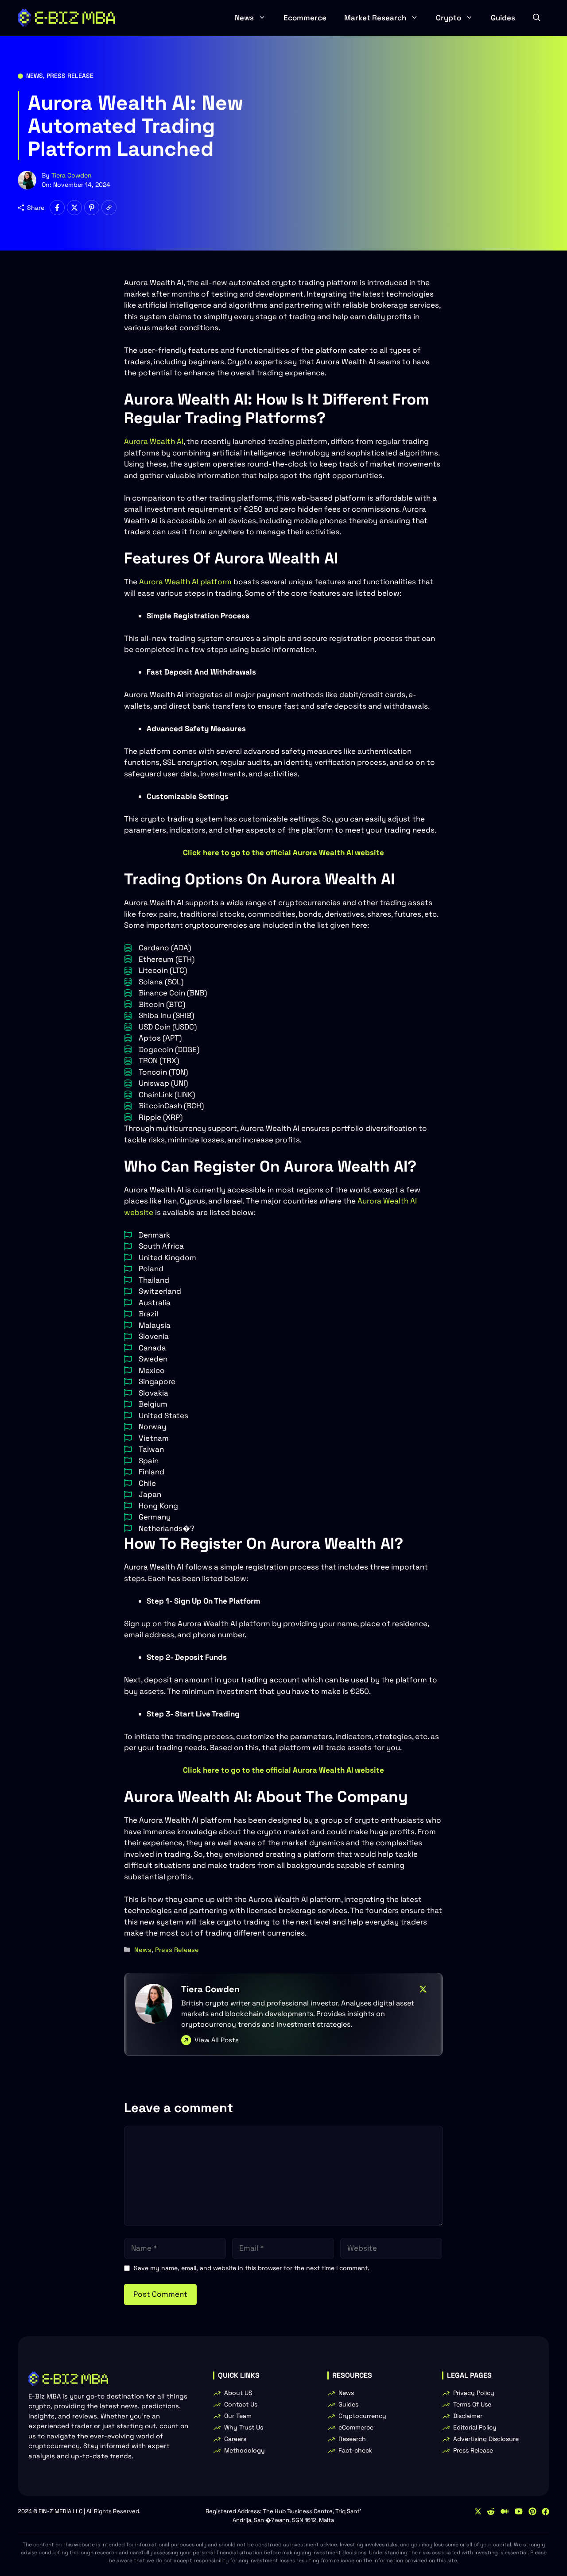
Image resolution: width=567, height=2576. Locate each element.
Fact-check (355, 2450)
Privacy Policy (474, 2393)
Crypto (449, 18)
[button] (537, 18)
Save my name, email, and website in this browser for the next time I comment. (252, 2268)
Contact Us (241, 2404)
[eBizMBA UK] (66, 18)
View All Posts (217, 2040)
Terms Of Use (472, 2404)
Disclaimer (468, 2416)
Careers (235, 2439)
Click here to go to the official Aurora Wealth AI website (283, 852)
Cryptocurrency (362, 2416)
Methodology (245, 2450)
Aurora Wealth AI (154, 441)
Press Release (70, 76)
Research (352, 2439)
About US (238, 2393)
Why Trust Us (244, 2427)
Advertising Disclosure (486, 2439)
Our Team (238, 2416)
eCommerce (356, 2427)
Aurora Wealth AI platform (185, 582)
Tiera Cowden (72, 175)
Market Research (375, 18)
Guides (503, 18)
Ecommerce (305, 18)
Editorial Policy (475, 2427)
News (244, 18)
